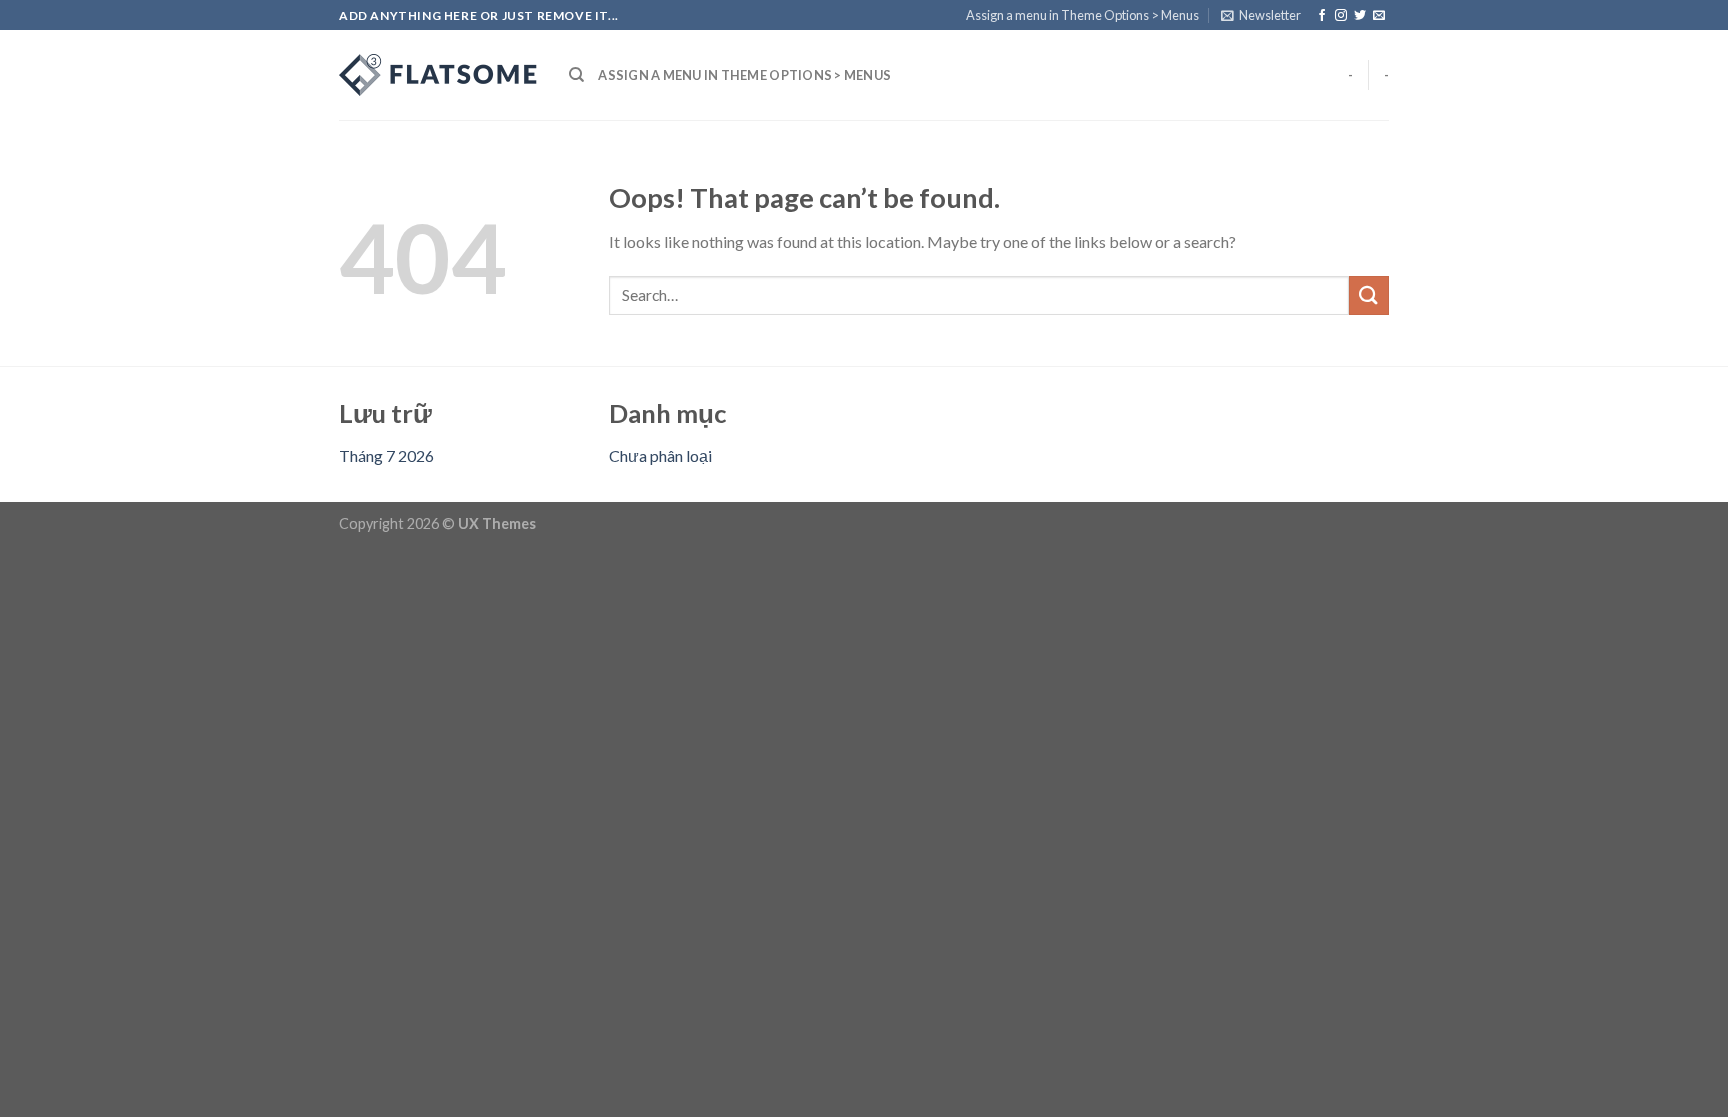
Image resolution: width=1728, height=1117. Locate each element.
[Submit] (1369, 295)
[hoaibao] (439, 75)
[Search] (576, 75)
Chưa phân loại (660, 455)
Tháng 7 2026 (386, 455)
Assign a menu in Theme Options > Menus (1082, 15)
